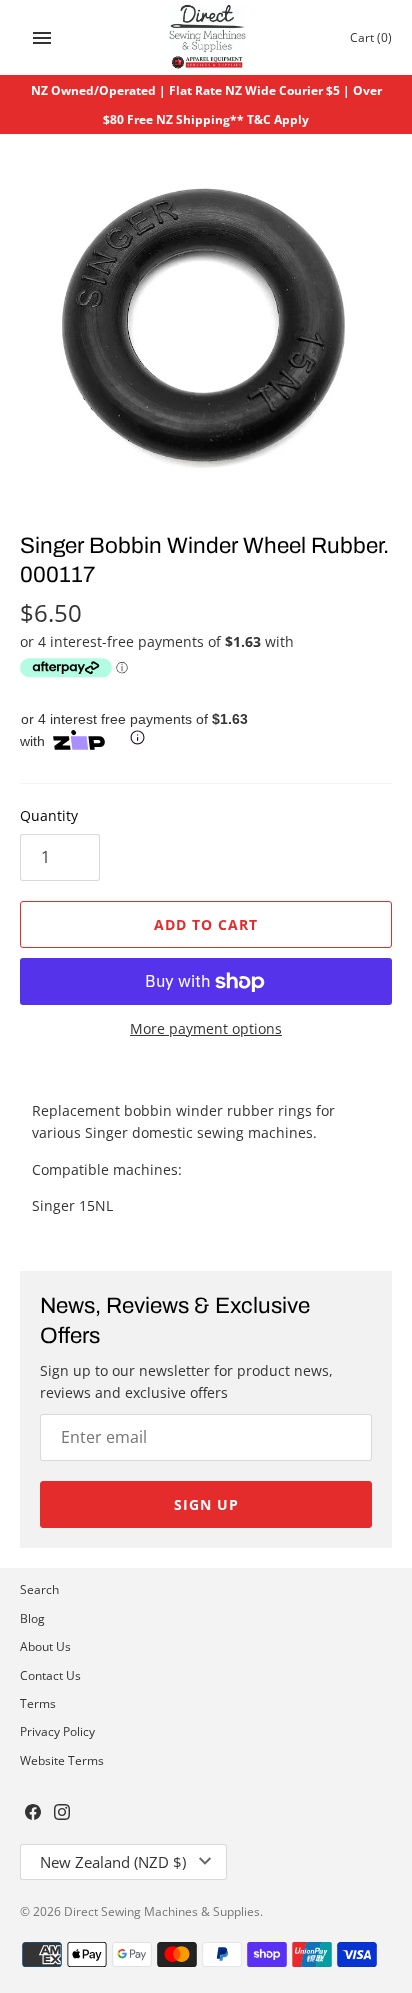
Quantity (49, 815)
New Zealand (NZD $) (113, 1862)
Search (39, 1589)
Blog (32, 1618)
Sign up (206, 1504)
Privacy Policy (57, 1731)
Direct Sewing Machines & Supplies (162, 1911)
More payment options (206, 1028)
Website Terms (62, 1760)
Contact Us (50, 1675)
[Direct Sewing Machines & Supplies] (206, 37)
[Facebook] (33, 1814)
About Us (45, 1646)
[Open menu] (42, 38)
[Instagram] (62, 1814)
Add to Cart (206, 924)
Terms (38, 1703)
